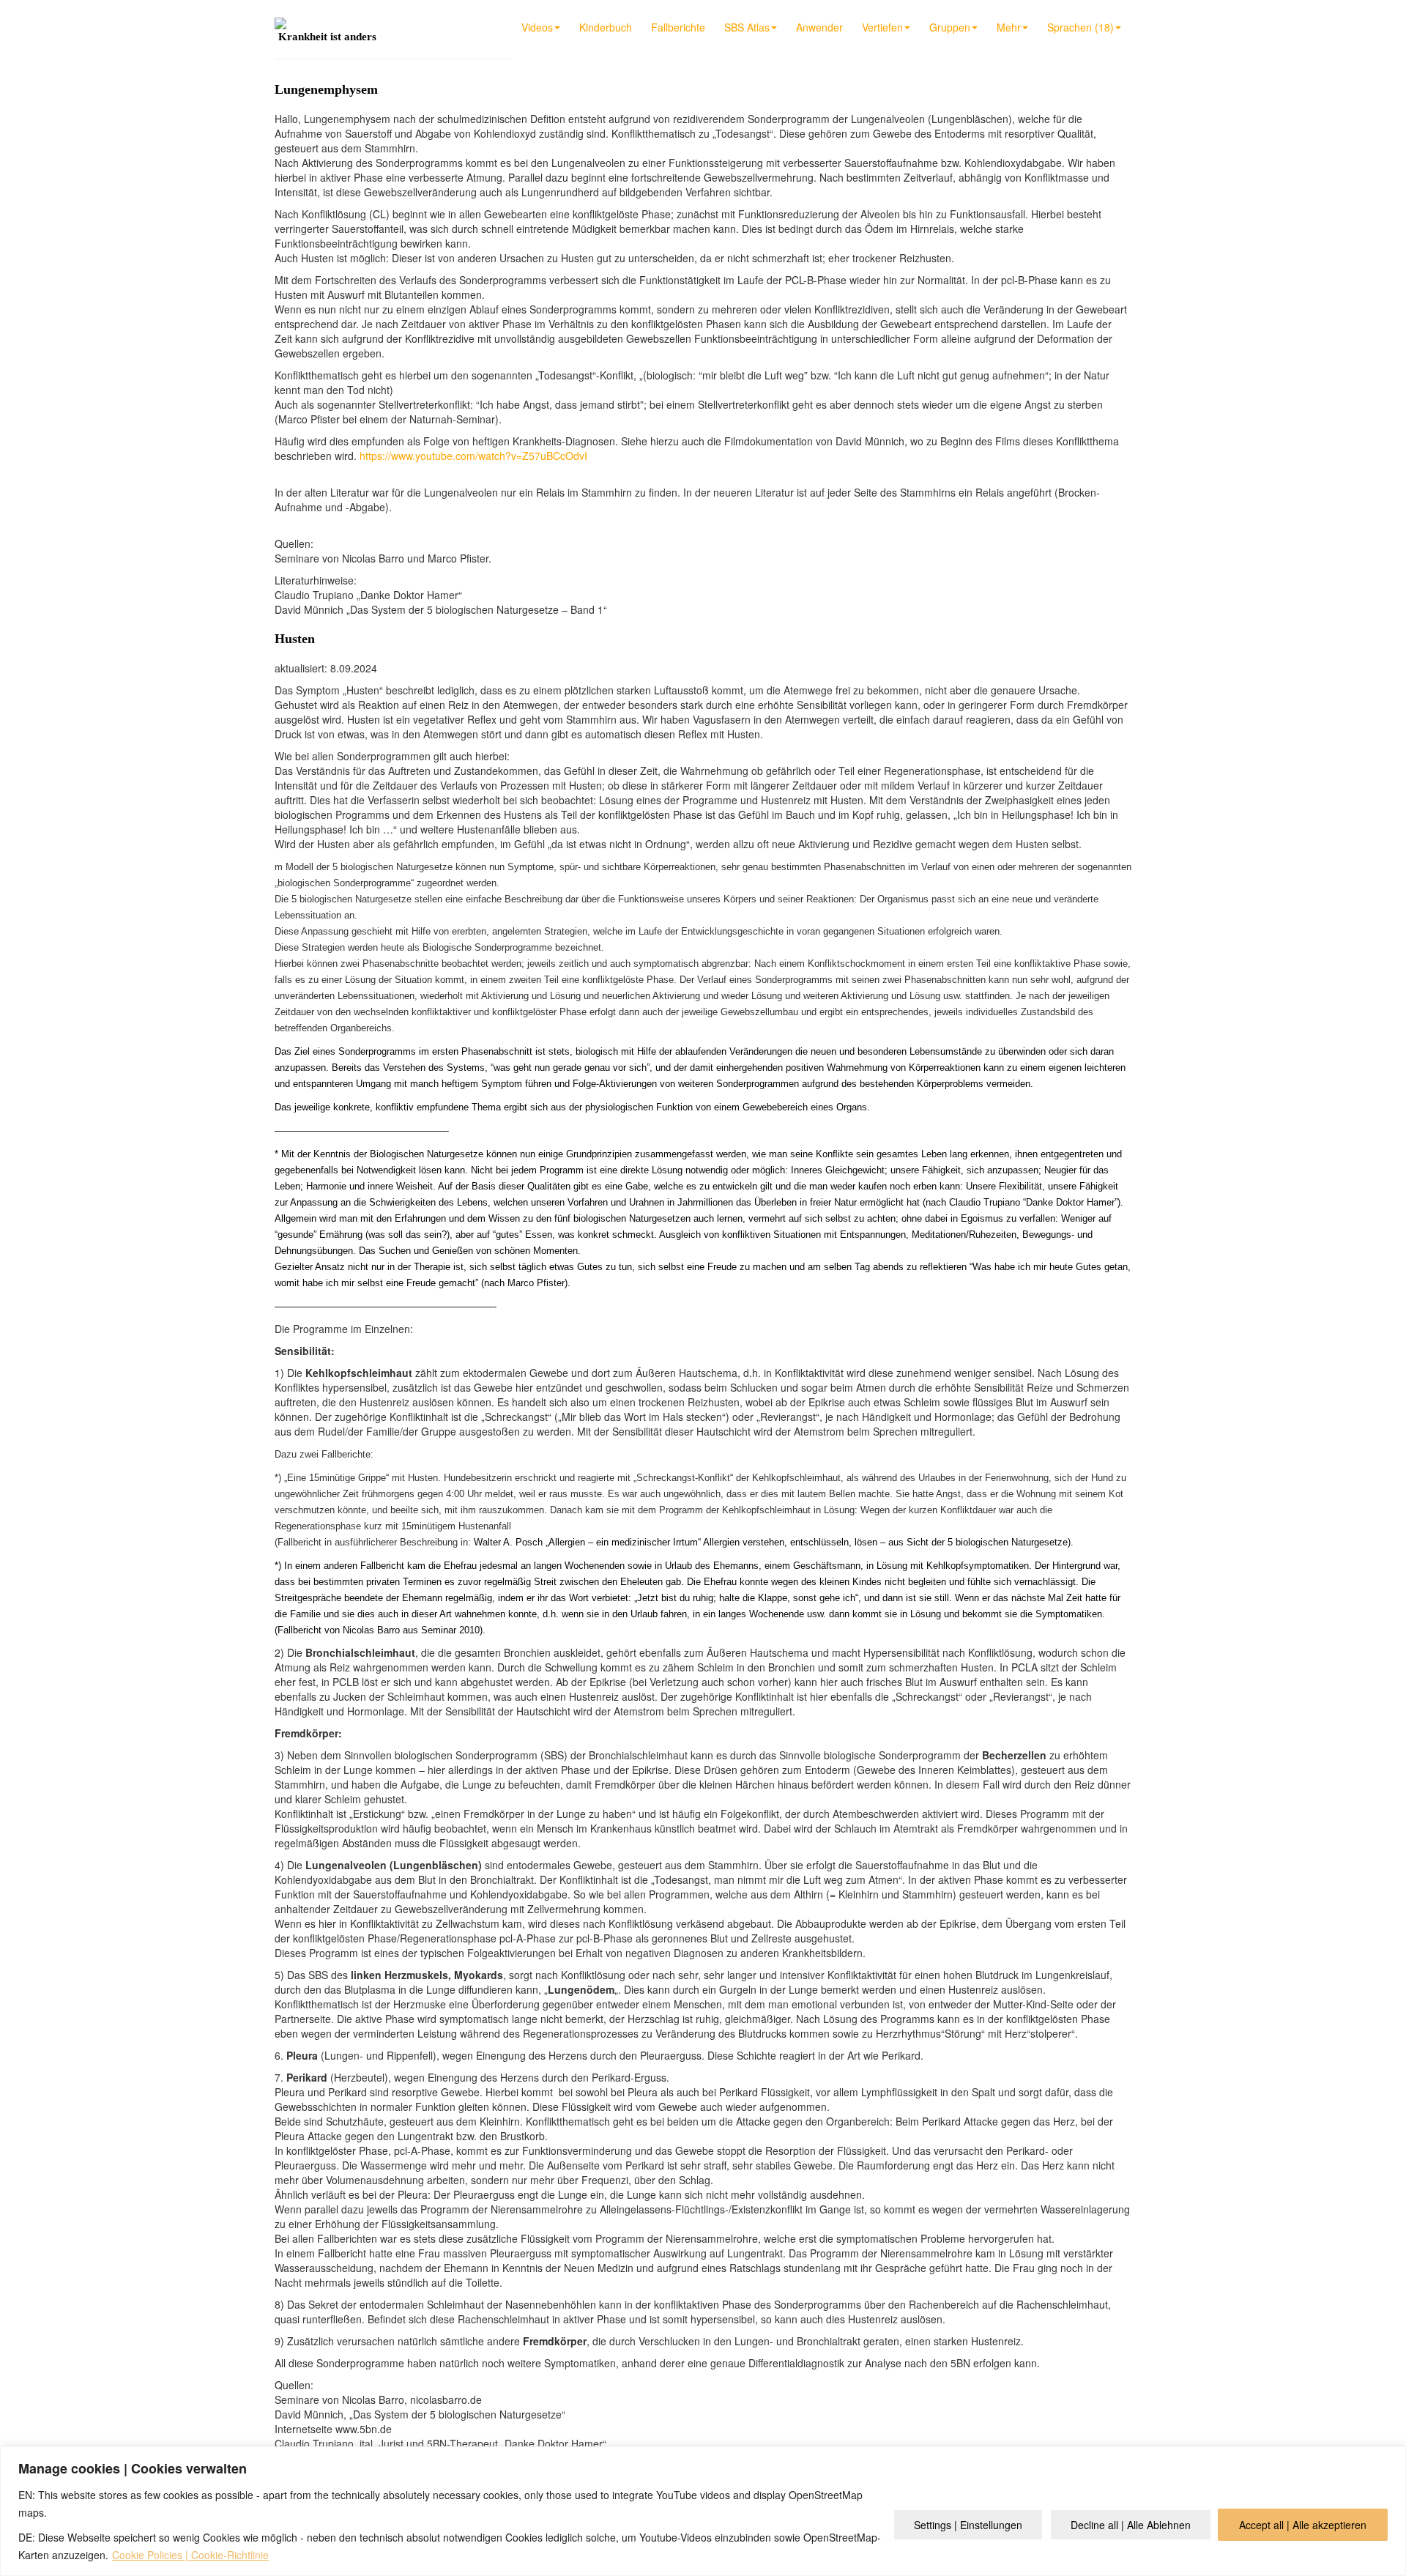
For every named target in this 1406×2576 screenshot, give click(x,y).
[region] (703, 2511)
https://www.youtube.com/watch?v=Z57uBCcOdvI (473, 456)
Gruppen (950, 27)
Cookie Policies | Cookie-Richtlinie (190, 2555)
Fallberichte (678, 27)
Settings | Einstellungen (968, 2525)
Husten (295, 639)
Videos (537, 27)
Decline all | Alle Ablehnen (1131, 2525)
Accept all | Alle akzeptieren (1303, 2525)
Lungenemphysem (326, 89)
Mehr (1009, 27)
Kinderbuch (606, 27)
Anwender (819, 27)
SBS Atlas (747, 27)
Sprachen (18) (1080, 27)
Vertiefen (882, 27)
